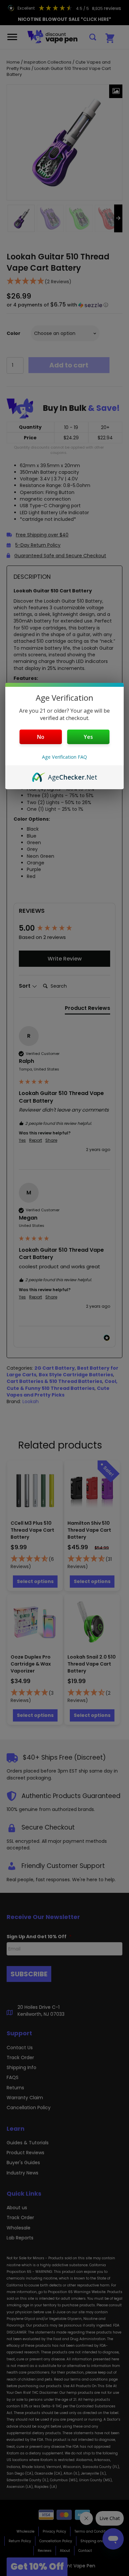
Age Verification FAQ (64, 757)
